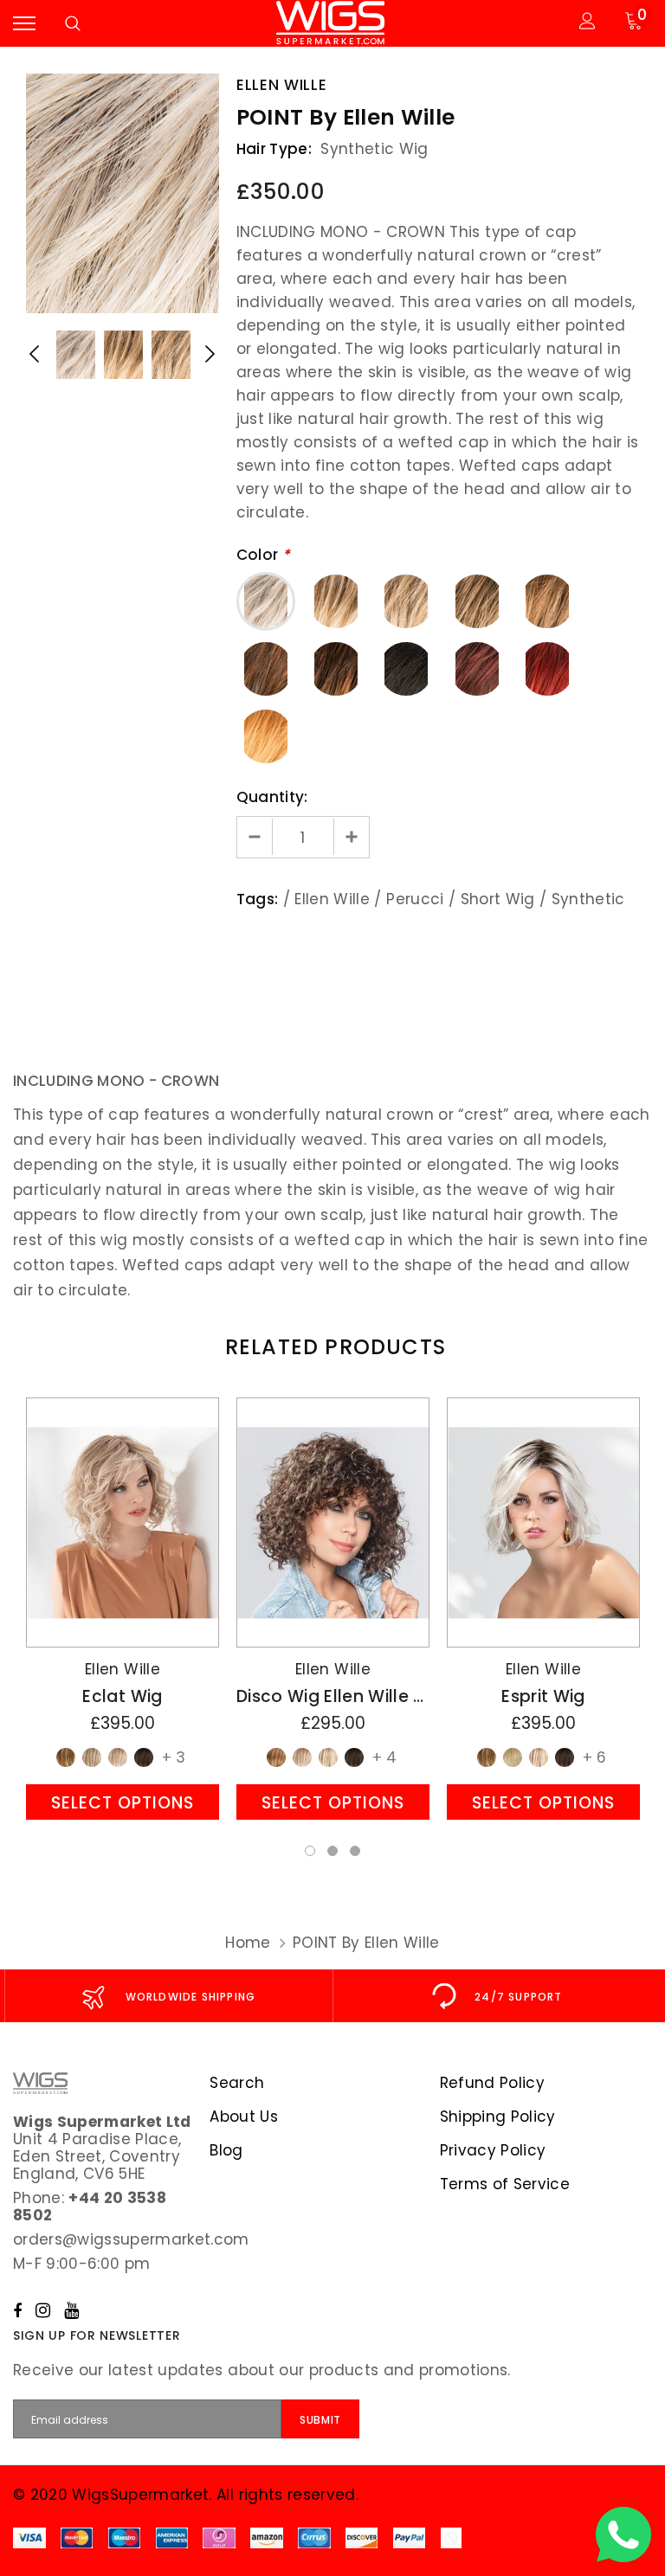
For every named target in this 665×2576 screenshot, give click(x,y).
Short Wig (498, 899)
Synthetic (588, 899)
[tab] (332, 1347)
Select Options (122, 1803)
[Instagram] (43, 2310)
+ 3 (174, 1757)
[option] (123, 193)
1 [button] (310, 1851)
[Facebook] (17, 2310)
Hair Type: (274, 149)
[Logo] (330, 23)
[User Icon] (588, 23)
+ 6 (594, 1757)
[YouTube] (71, 2310)
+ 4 (384, 1757)
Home (248, 1943)
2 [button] (332, 1851)
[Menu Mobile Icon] (24, 23)
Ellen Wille (282, 85)
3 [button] (355, 1851)
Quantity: (272, 797)
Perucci (415, 899)
